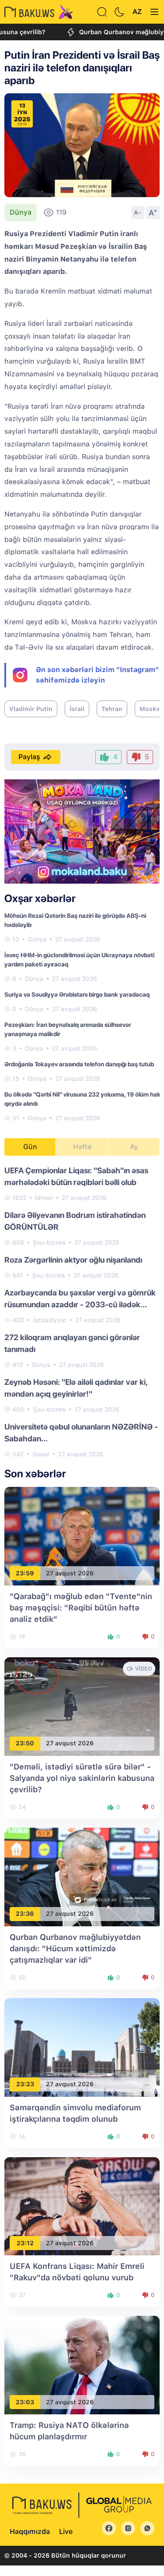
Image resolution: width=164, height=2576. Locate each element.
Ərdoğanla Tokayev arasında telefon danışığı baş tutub (79, 1064)
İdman (44, 1198)
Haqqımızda (30, 2532)
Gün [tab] (30, 1147)
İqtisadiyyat (50, 1320)
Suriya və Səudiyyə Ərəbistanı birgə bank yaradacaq (77, 994)
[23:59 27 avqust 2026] (82, 1536)
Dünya (21, 212)
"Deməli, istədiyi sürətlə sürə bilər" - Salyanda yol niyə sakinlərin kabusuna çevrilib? (82, 1778)
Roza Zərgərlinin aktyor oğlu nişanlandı (73, 1260)
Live (66, 2532)
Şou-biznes (49, 1242)
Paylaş (29, 757)
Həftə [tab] (82, 1147)
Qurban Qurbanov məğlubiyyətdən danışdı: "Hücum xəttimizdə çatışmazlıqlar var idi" (75, 1948)
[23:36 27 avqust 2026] (82, 1876)
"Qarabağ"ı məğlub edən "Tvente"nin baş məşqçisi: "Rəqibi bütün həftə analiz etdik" (81, 1608)
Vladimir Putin (31, 709)
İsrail (77, 709)
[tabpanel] (82, 1312)
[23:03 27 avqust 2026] (82, 2365)
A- (138, 212)
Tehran (112, 709)
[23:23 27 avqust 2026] (82, 2047)
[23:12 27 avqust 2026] (82, 2206)
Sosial (41, 1454)
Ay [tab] (134, 1147)
